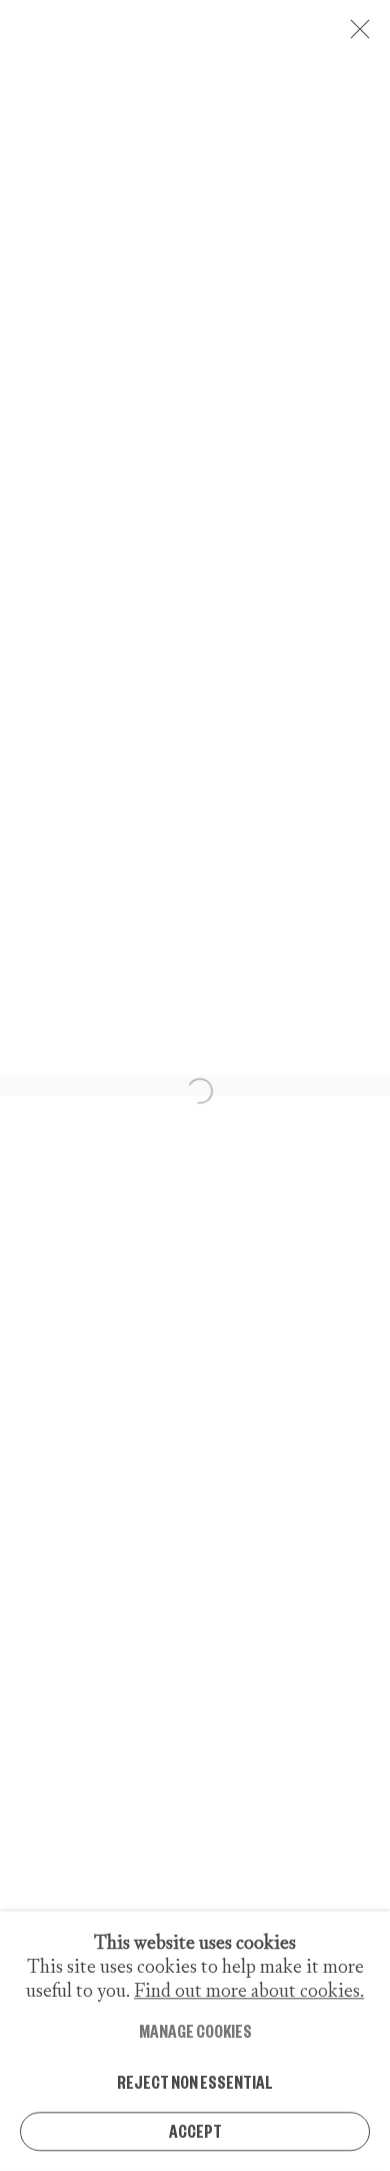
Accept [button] (195, 2130)
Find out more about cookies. (249, 1989)
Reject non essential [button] (195, 2080)
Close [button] (355, 35)
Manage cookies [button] (195, 2030)
